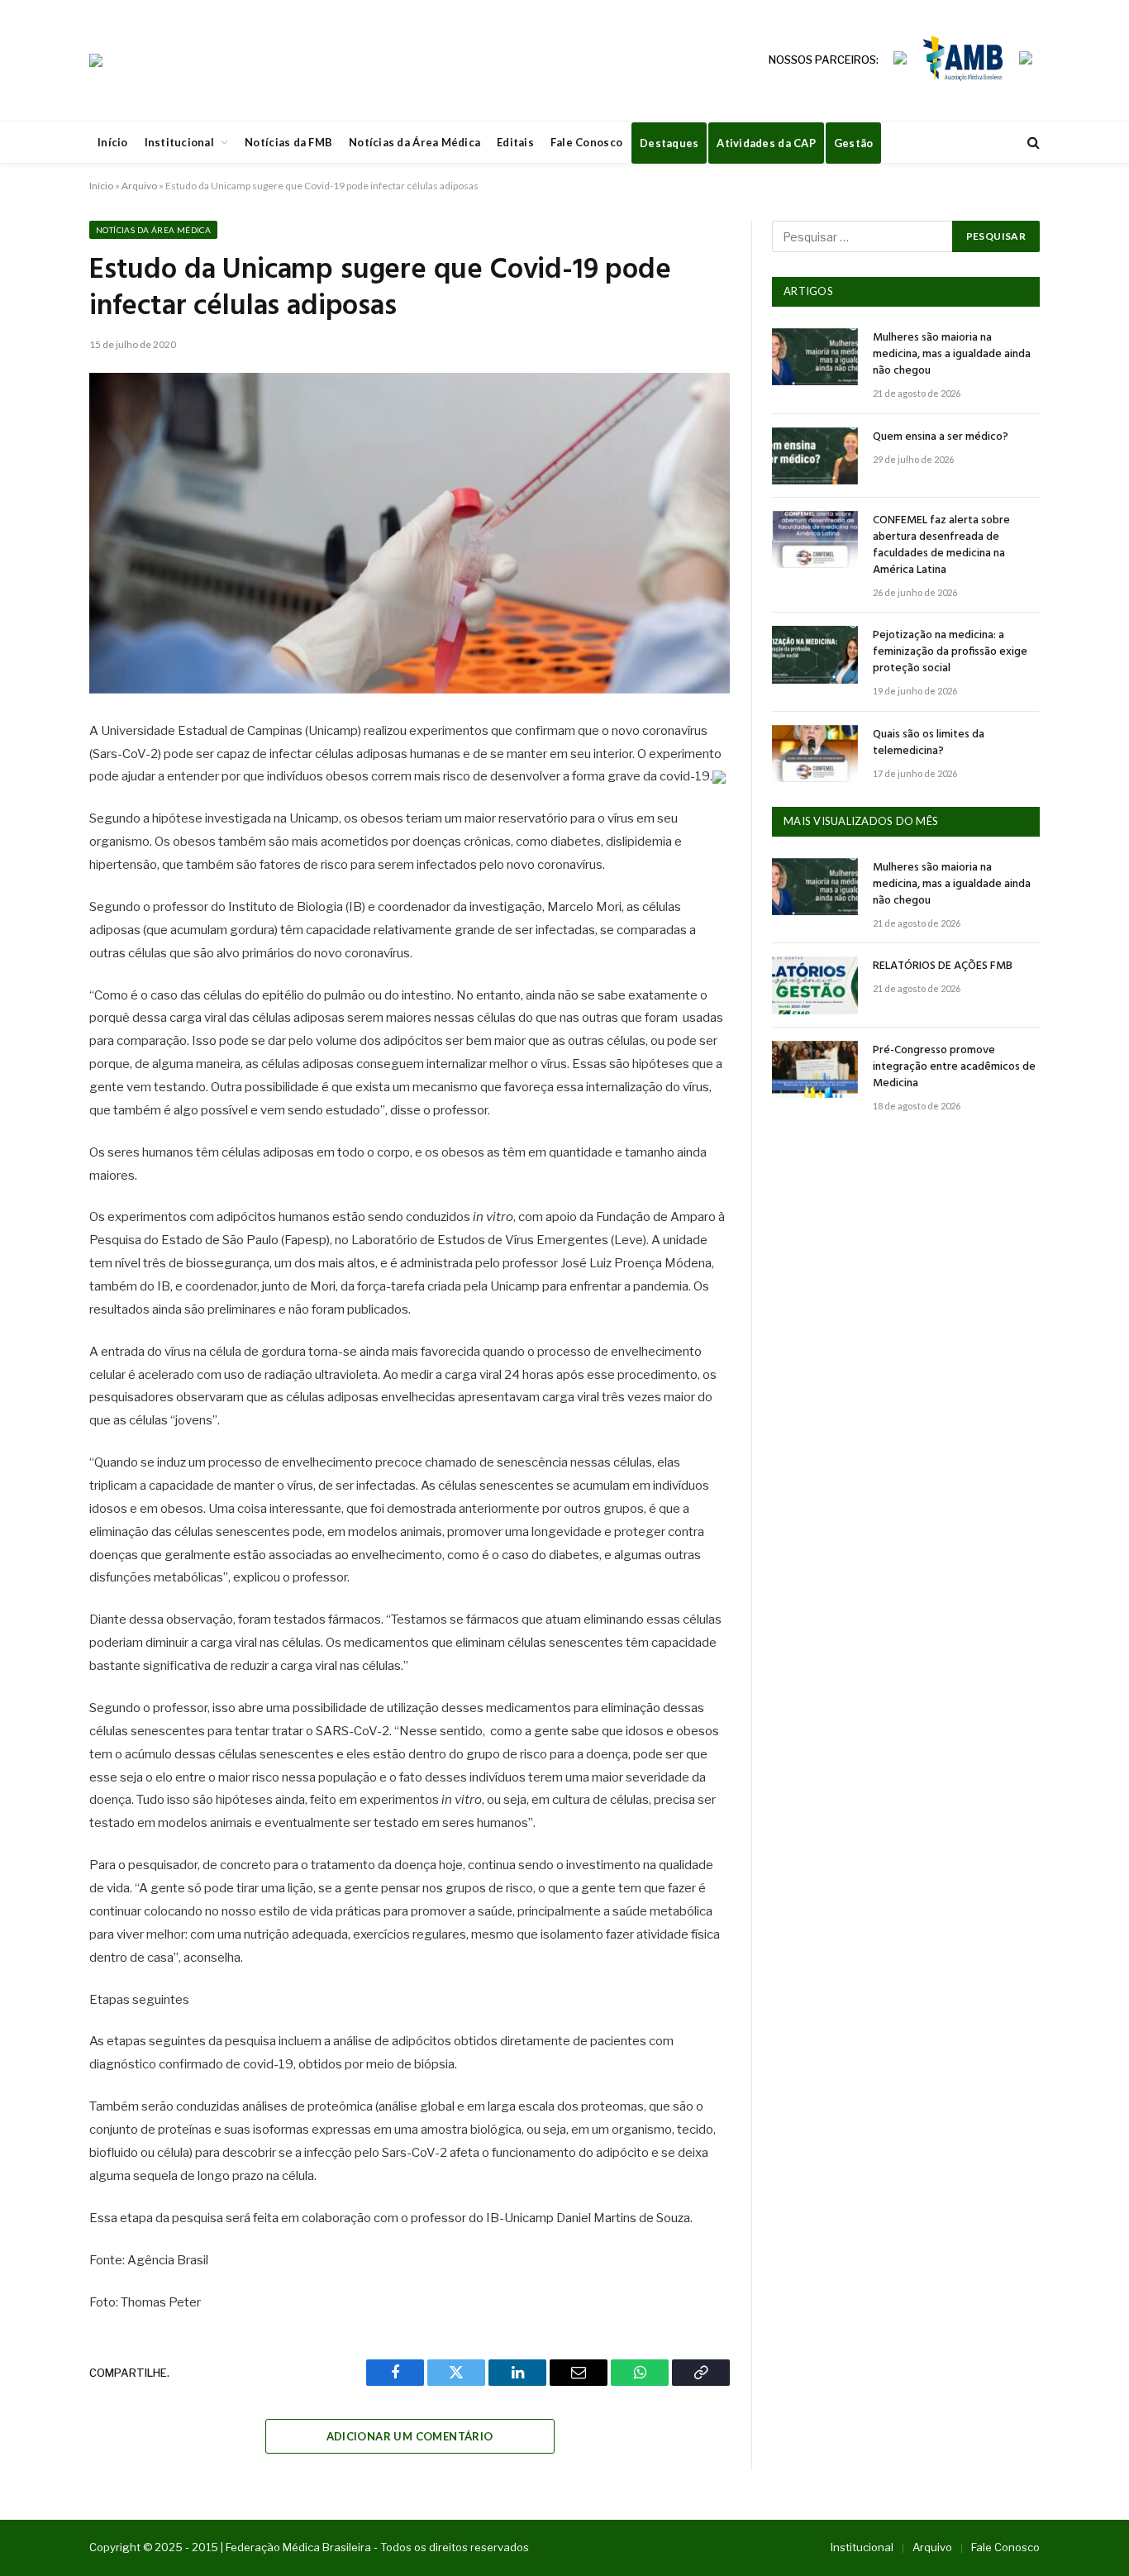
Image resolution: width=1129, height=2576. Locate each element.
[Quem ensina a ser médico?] (815, 456)
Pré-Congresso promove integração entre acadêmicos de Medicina (954, 1067)
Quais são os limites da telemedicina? (929, 743)
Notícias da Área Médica (414, 142)
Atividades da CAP (766, 143)
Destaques (669, 143)
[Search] (1032, 143)
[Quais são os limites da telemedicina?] (815, 754)
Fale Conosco (586, 142)
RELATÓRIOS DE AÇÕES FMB (943, 966)
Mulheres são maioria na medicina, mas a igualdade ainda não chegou (952, 355)
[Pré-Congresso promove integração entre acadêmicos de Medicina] (815, 1069)
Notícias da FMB (288, 142)
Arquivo (139, 186)
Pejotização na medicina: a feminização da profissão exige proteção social (950, 652)
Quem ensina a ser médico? (941, 437)
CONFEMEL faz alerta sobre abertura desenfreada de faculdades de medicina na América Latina (941, 546)
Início (113, 142)
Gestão (854, 143)
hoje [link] (451, 1865)
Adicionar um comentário (410, 2436)
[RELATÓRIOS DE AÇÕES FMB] (815, 985)
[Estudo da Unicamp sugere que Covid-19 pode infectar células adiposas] (410, 533)
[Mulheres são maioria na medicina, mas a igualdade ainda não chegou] (815, 357)
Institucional (179, 142)
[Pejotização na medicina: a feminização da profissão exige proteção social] (815, 654)
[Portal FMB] (96, 60)
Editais (515, 142)
